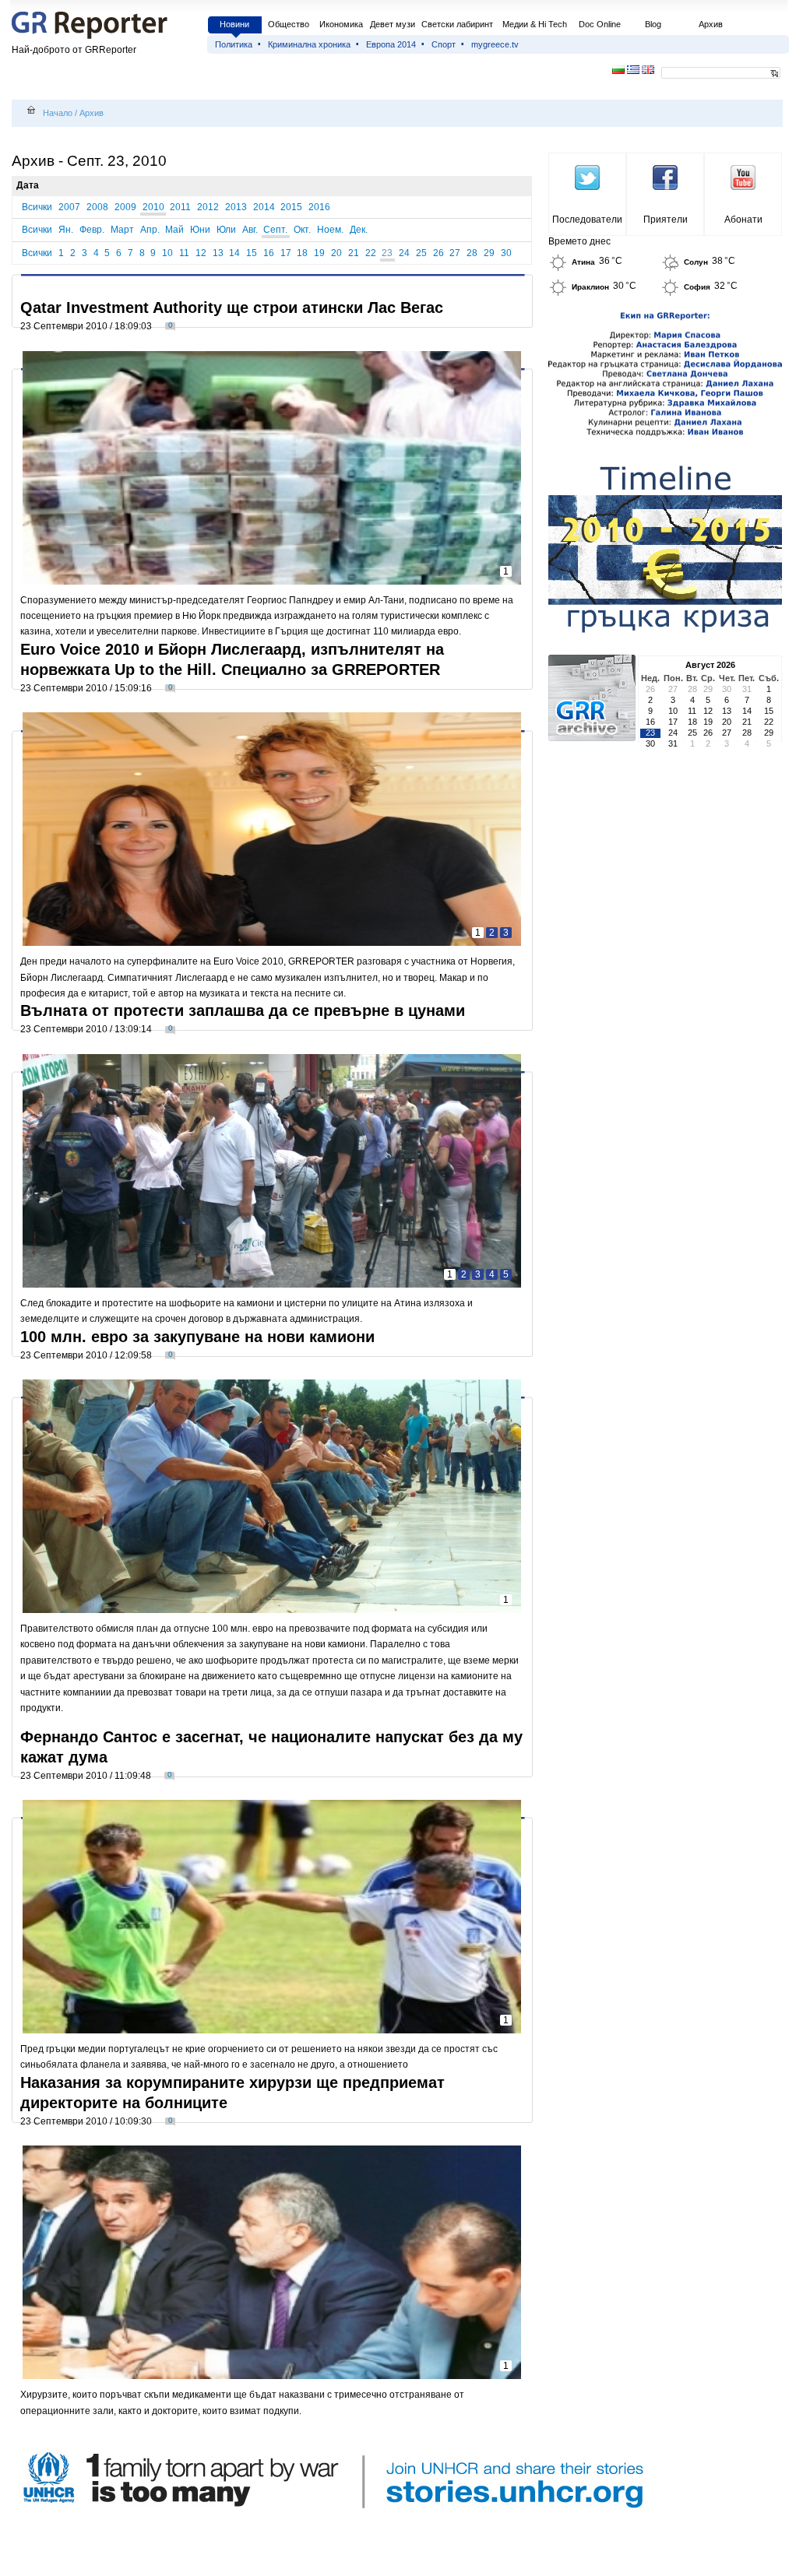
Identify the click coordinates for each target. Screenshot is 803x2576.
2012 (208, 207)
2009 (125, 207)
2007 (69, 207)
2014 (264, 207)
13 (218, 253)
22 (371, 253)
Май (174, 230)
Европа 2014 (391, 44)
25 (421, 253)
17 (286, 253)
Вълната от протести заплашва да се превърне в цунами (243, 1010)
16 (269, 253)
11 (184, 253)
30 (506, 253)
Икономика (341, 24)
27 (455, 253)
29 (489, 253)
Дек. (359, 230)
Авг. (250, 230)
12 (201, 253)
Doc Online (600, 24)
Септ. (275, 230)
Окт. (302, 230)
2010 (153, 207)
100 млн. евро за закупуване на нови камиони (197, 1337)
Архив (711, 24)
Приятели (666, 220)
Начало (58, 113)
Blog (653, 24)
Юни (200, 230)
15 (252, 253)
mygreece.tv (495, 44)
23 (387, 253)
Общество (289, 24)
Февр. (92, 230)
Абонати (743, 220)
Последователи (587, 220)
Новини (234, 24)
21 (354, 253)
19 (319, 253)
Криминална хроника (309, 44)
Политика (234, 44)
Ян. (66, 230)
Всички (37, 207)
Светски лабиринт (457, 24)
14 (234, 253)
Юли (226, 230)
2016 (319, 207)
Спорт (444, 44)
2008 (97, 207)
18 (302, 253)
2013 (236, 207)
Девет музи (393, 24)
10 (167, 253)
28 (472, 253)
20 (336, 253)
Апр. (150, 230)
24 (404, 253)
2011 (180, 207)
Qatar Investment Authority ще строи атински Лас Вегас (232, 308)
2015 (291, 207)
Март (122, 230)
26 (438, 253)
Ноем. (330, 230)
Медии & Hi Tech (535, 24)
